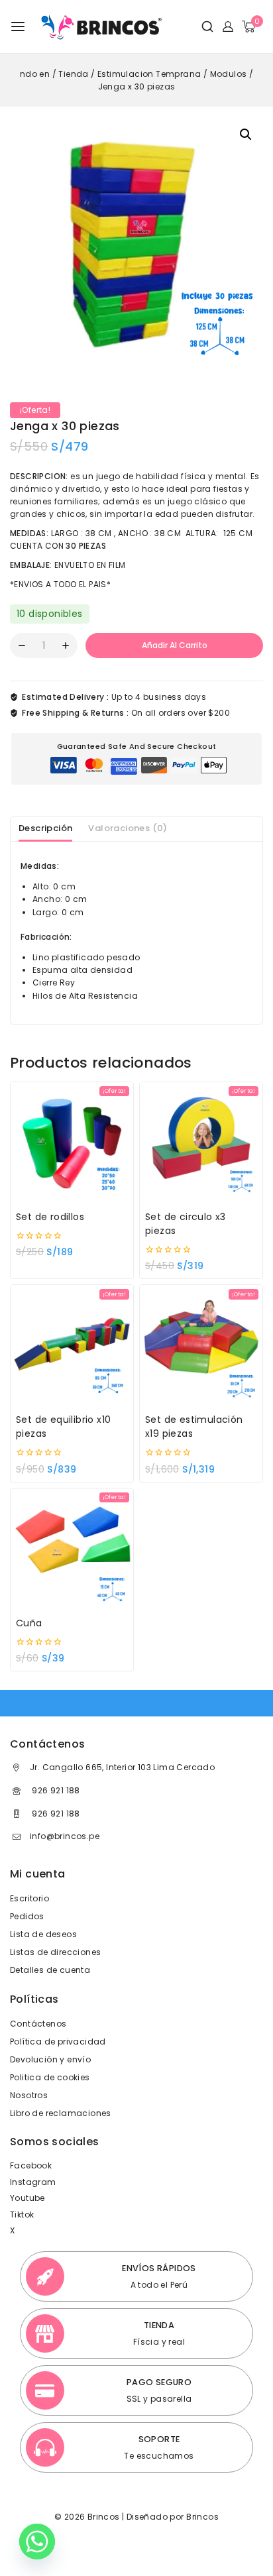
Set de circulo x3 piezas (186, 1224)
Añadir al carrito (175, 645)
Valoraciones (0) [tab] (128, 828)
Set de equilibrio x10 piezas (63, 1427)
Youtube (27, 2198)
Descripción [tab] (45, 828)
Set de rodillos (50, 1217)
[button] (246, 135)
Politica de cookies (50, 2077)
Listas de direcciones (55, 1952)
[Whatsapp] (37, 2542)
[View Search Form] (202, 27)
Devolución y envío (50, 2059)
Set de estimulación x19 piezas (194, 1427)
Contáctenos (38, 2024)
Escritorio (29, 1898)
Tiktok (22, 2214)
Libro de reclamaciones (61, 2113)
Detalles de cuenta (50, 1970)
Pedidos (27, 1916)
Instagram (33, 2182)
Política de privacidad (58, 2042)
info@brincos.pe (65, 1836)
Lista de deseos (43, 1934)
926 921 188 (55, 1790)
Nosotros (29, 2095)
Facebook (31, 2165)
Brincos (201, 2517)
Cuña (29, 1623)
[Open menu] (18, 27)
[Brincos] (100, 27)
